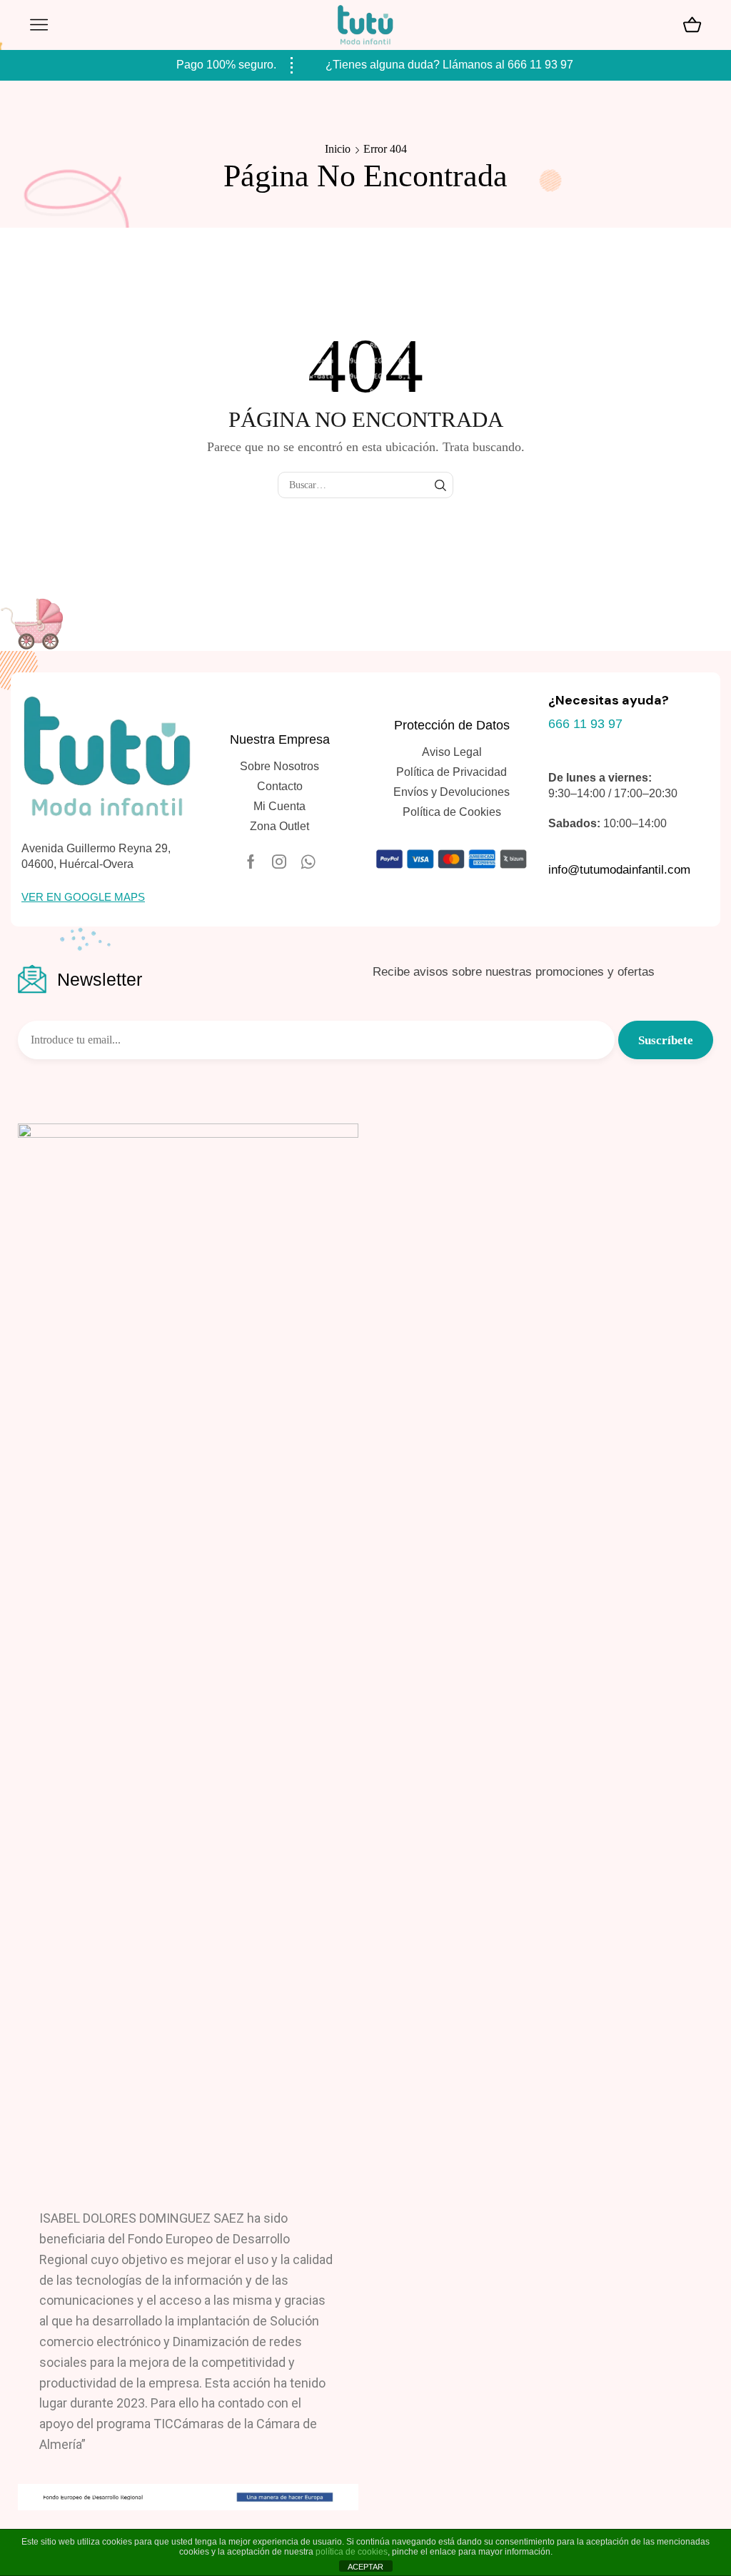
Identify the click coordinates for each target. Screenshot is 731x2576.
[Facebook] (251, 862)
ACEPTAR (365, 2567)
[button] (83, 897)
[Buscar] (440, 485)
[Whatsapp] (308, 862)
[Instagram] (279, 862)
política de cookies (352, 2552)
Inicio (338, 149)
